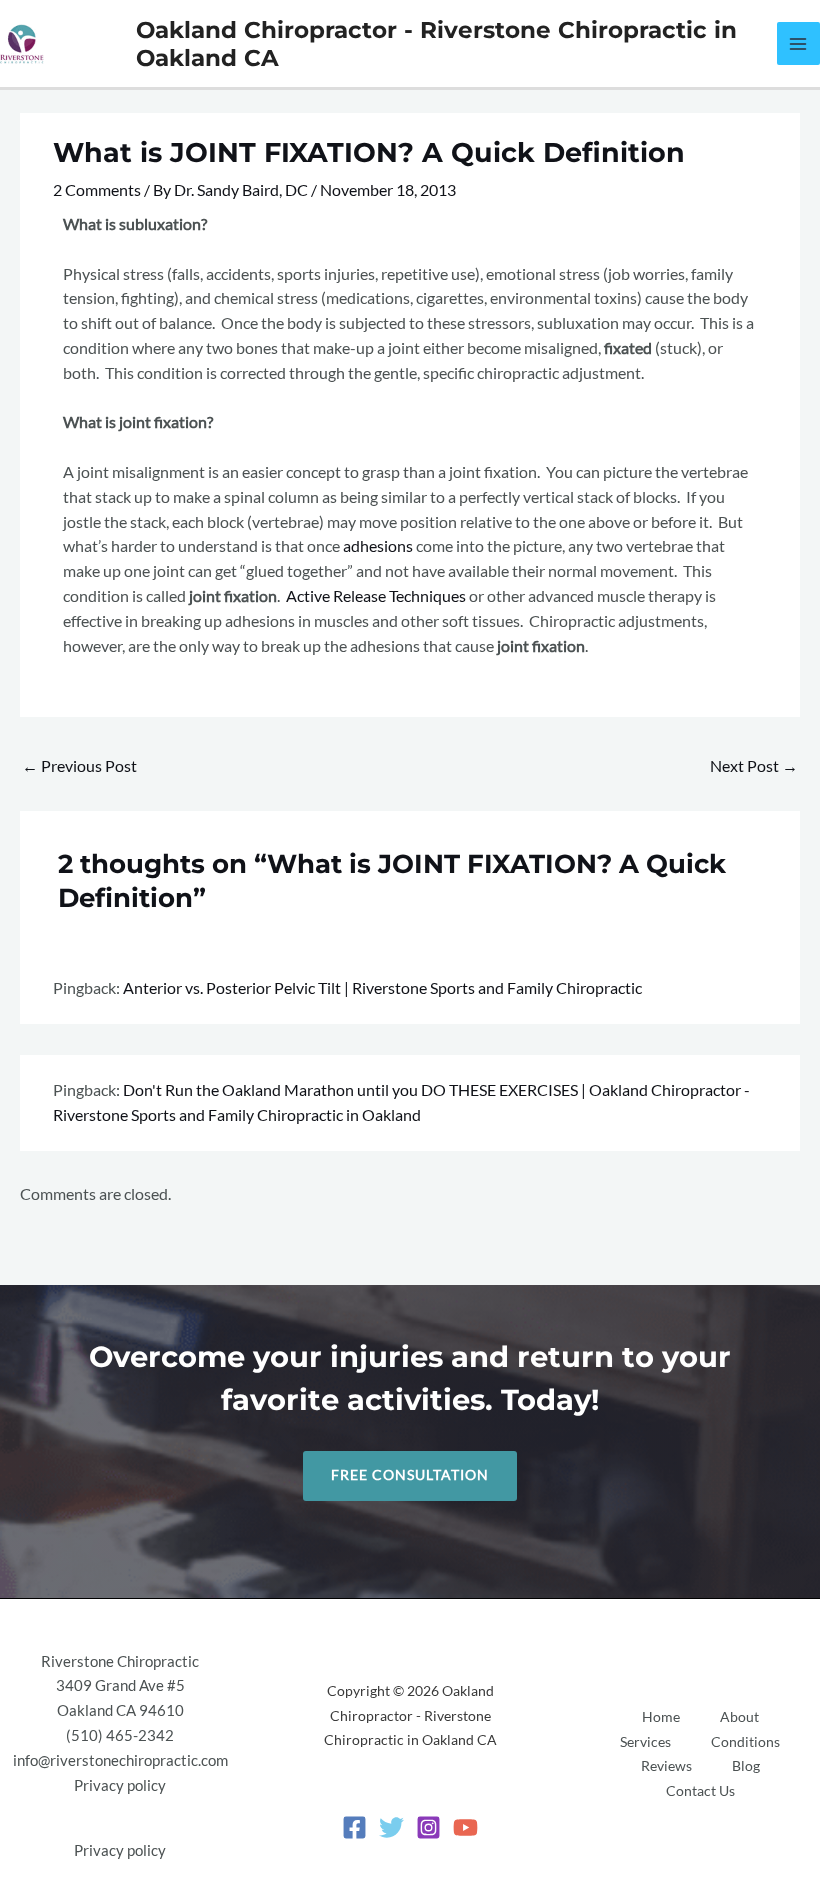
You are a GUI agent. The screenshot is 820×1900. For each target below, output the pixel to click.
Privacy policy (120, 1785)
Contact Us (700, 1791)
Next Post (754, 766)
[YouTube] (465, 1827)
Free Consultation (410, 1475)
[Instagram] (428, 1827)
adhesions (378, 546)
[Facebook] (354, 1827)
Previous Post (79, 766)
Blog (746, 1766)
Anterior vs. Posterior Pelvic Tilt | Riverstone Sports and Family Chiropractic (382, 988)
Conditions (745, 1742)
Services (645, 1742)
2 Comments (97, 190)
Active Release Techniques (376, 596)
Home (661, 1717)
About (739, 1717)
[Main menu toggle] (798, 43)
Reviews (666, 1766)
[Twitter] (391, 1827)
